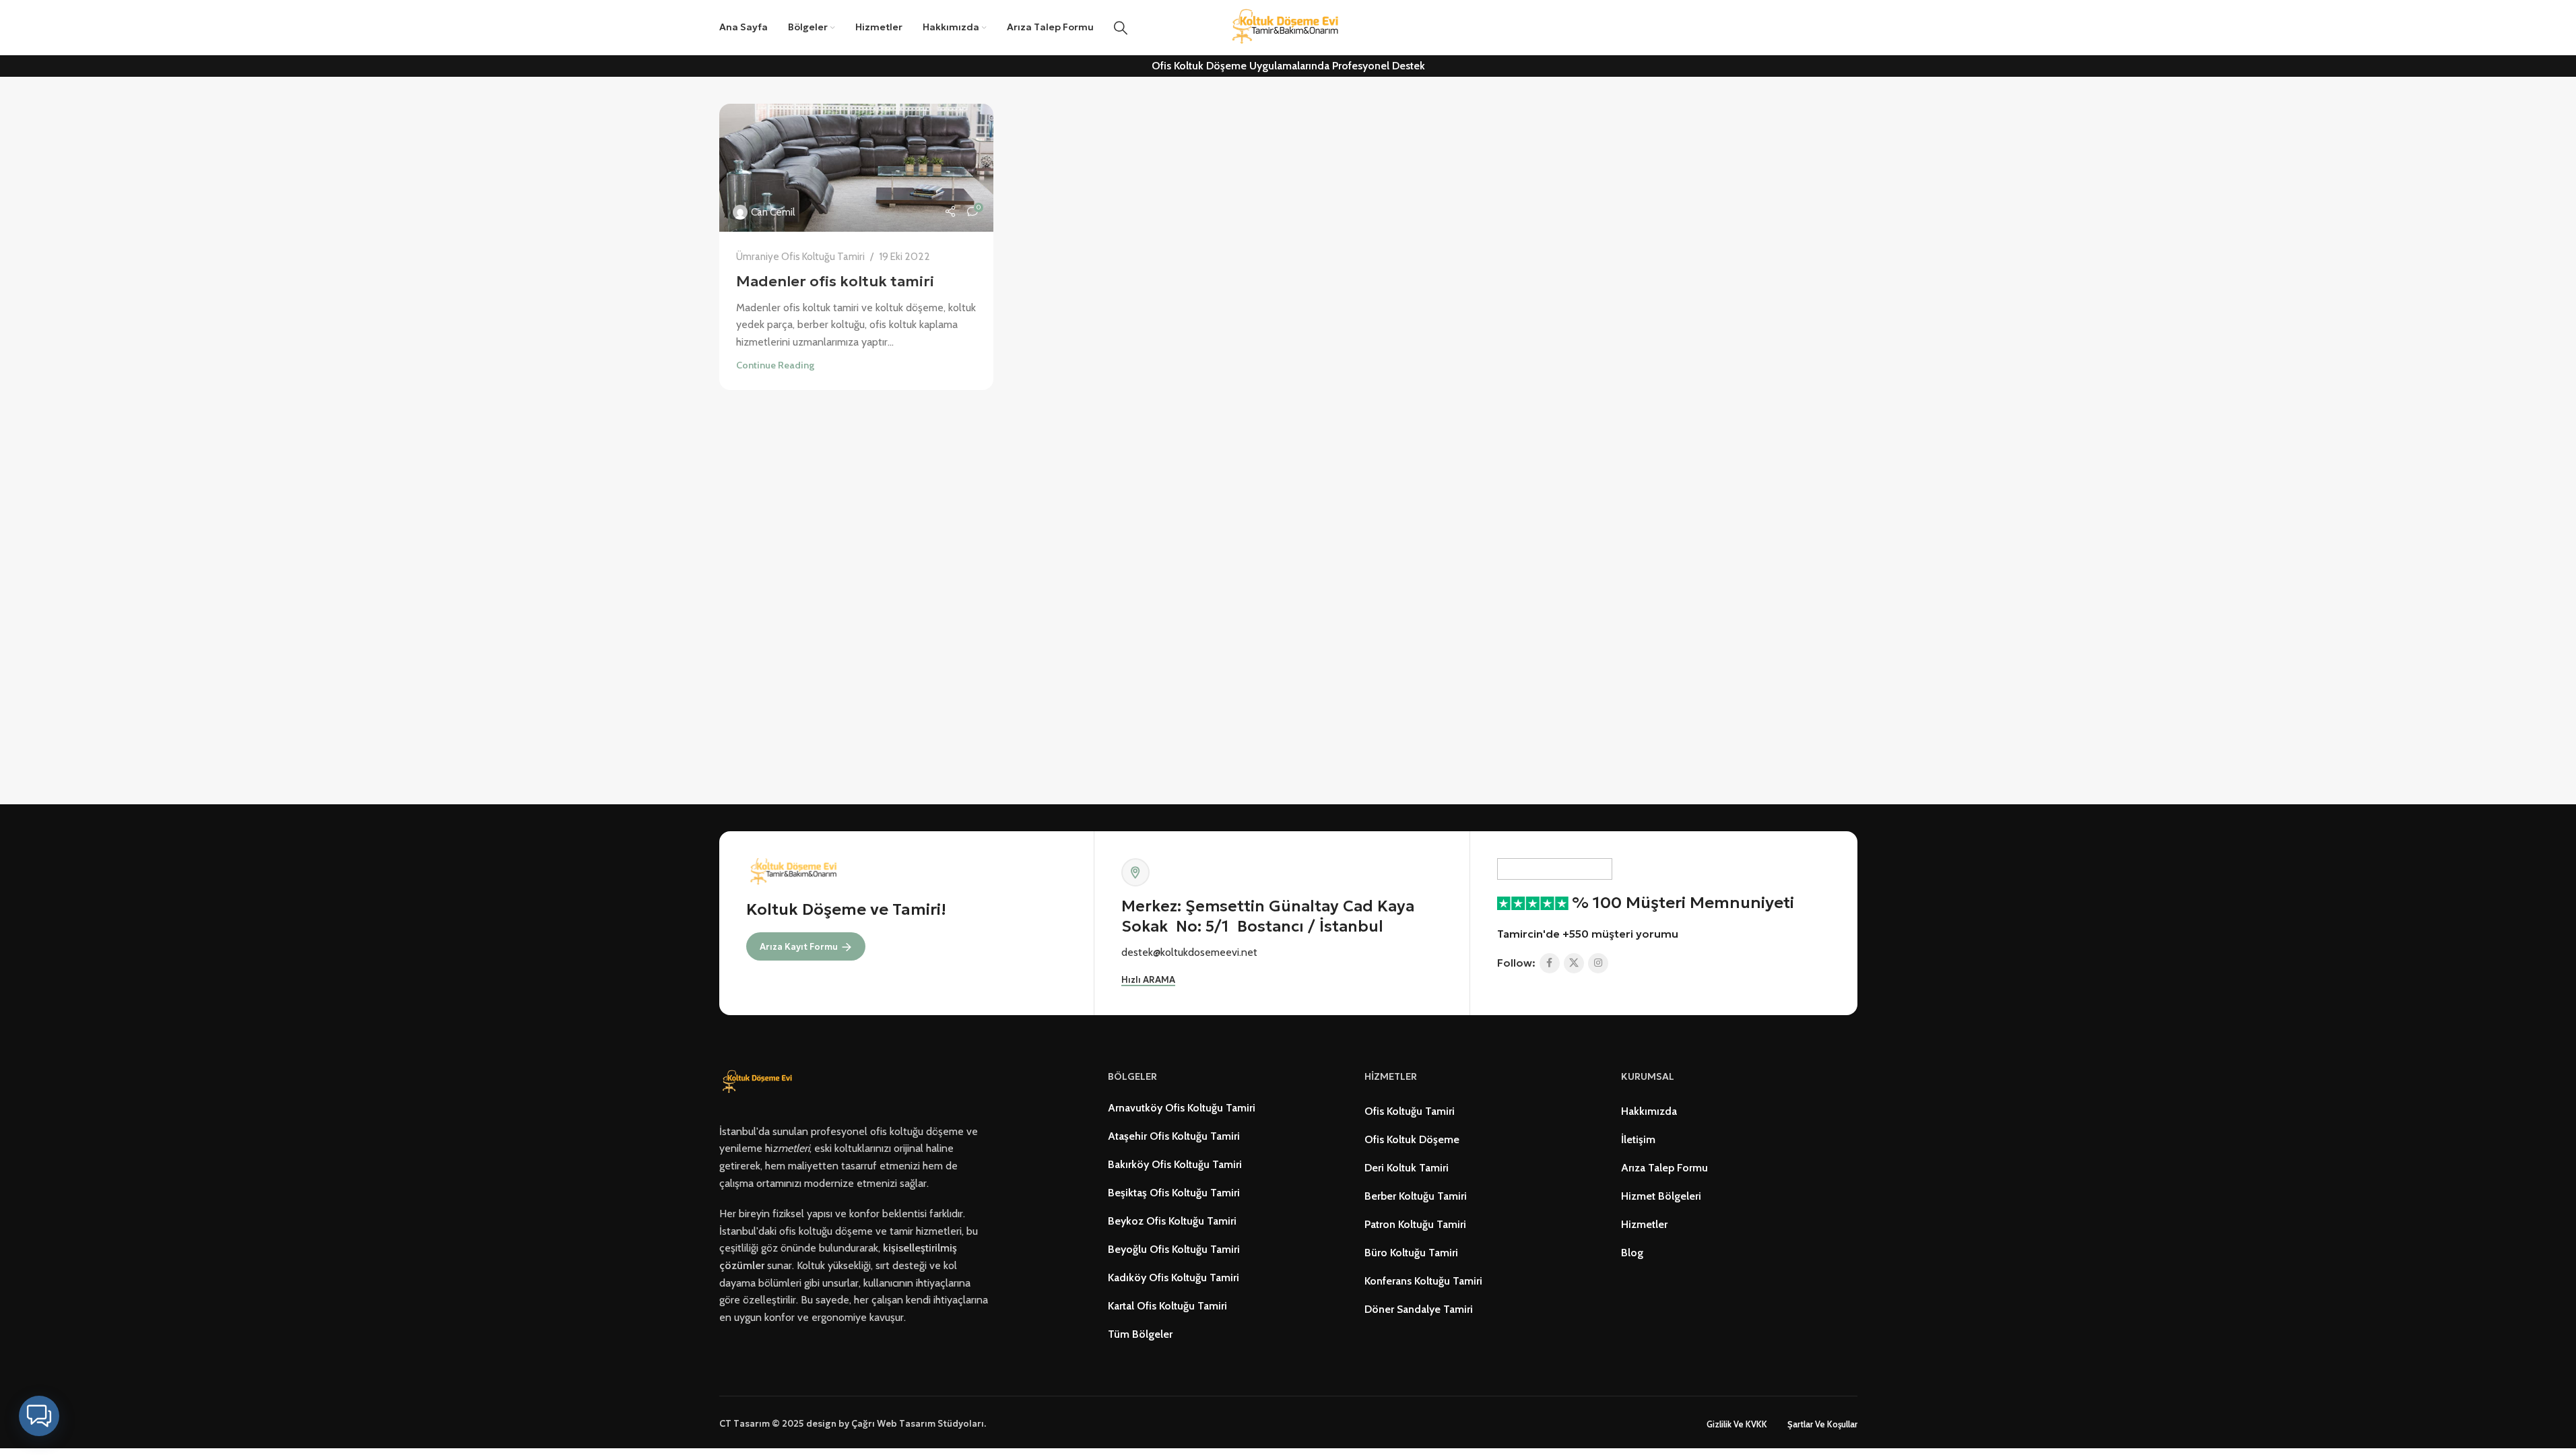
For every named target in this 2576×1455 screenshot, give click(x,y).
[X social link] (1574, 963)
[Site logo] (1288, 27)
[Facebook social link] (1550, 963)
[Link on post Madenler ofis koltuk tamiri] (857, 168)
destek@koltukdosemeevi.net (1189, 952)
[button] (39, 1416)
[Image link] (759, 1081)
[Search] (1121, 28)
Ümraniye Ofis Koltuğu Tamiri (800, 256)
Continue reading (775, 365)
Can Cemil (773, 212)
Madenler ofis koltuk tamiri (835, 281)
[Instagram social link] (1598, 963)
